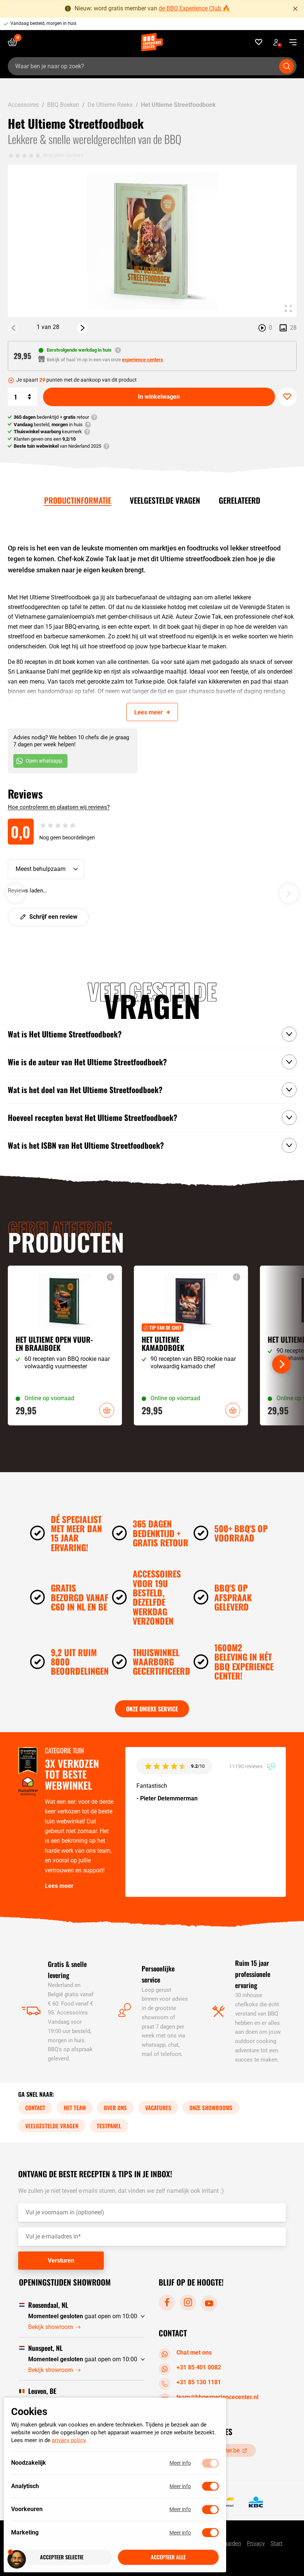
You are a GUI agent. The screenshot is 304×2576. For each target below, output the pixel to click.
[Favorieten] (259, 42)
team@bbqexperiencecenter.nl (217, 2397)
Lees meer (59, 1886)
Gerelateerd (239, 500)
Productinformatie (78, 500)
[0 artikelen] (15, 42)
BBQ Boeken (63, 105)
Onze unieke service (152, 1709)
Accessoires (23, 105)
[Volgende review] (289, 894)
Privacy (256, 2543)
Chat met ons (194, 2353)
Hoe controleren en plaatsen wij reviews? (59, 807)
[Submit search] (287, 66)
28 (293, 328)
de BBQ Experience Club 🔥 (194, 8)
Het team (75, 2108)
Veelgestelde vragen (165, 500)
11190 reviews (246, 1766)
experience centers (143, 360)
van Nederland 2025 (57, 446)
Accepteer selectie (62, 2557)
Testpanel (109, 2126)
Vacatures (158, 2108)
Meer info (180, 2463)
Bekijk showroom (51, 2327)
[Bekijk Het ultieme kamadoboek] (191, 1345)
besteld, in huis (48, 425)
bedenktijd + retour (51, 417)
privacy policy (69, 2441)
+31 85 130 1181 (199, 2382)
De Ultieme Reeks (110, 105)
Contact (35, 2108)
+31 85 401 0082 (199, 2367)
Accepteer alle (168, 2557)
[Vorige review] (16, 894)
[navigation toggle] (290, 42)
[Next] (83, 328)
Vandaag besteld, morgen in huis (43, 23)
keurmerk (48, 432)
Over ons (115, 2108)
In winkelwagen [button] (107, 1410)
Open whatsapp (44, 761)
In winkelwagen (159, 397)
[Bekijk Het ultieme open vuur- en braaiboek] (65, 1345)
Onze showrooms (211, 2108)
